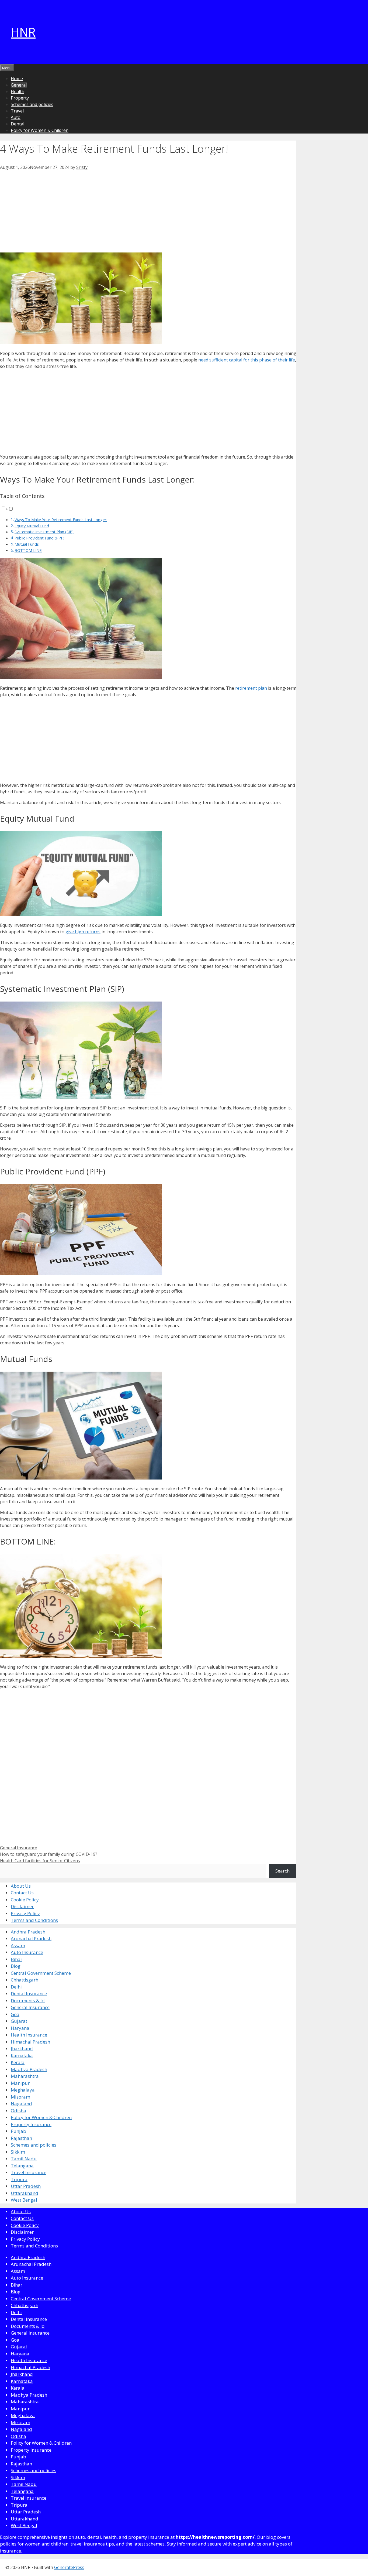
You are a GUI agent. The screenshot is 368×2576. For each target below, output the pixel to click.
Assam (18, 1945)
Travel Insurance (29, 2172)
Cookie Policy (25, 1900)
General (19, 85)
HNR (23, 32)
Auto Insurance (27, 1952)
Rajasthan (21, 2138)
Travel (17, 111)
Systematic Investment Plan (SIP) (44, 532)
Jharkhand (22, 2049)
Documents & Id (28, 2001)
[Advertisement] (148, 210)
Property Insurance (31, 2124)
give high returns (83, 932)
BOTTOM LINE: (28, 550)
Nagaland (21, 2104)
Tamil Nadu (24, 2159)
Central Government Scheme (41, 1973)
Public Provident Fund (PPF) (39, 538)
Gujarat (19, 2021)
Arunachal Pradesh (31, 1938)
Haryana (20, 2028)
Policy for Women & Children (40, 130)
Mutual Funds (27, 544)
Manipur (20, 2083)
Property (20, 98)
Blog (16, 1966)
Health (18, 91)
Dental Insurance (29, 1994)
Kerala (18, 2062)
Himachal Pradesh (30, 2042)
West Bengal (24, 2200)
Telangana (22, 2166)
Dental (18, 124)
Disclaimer (22, 1906)
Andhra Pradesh (28, 1932)
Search (282, 1871)
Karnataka (22, 2056)
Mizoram (20, 2097)
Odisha (18, 2111)
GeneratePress (69, 2567)
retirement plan (251, 688)
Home (17, 78)
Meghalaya (23, 2090)
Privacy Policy (25, 1913)
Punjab (18, 2131)
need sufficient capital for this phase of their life (247, 360)
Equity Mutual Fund (32, 526)
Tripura (19, 2179)
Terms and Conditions (34, 1920)
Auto (16, 117)
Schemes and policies (32, 104)
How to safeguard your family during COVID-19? (49, 1854)
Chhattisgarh (25, 1980)
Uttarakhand (25, 2193)
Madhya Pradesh (29, 2069)
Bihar (17, 1959)
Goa (15, 2014)
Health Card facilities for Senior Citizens (40, 1861)
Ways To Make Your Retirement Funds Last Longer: (61, 520)
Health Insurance (29, 2035)
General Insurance (19, 1848)
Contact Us (22, 1893)
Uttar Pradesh (26, 2186)
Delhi (16, 1987)
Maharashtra (25, 2076)
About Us (21, 1886)
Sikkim (18, 2152)
